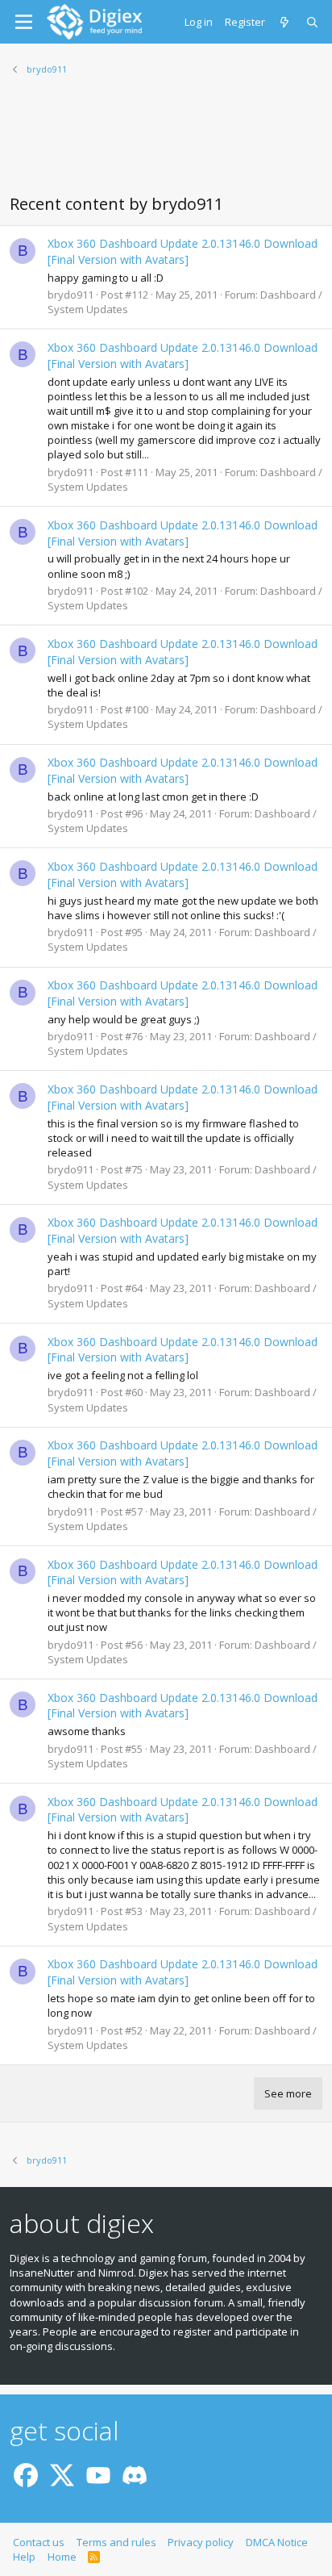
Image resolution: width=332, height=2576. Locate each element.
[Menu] (24, 22)
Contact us (39, 2542)
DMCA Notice (277, 2542)
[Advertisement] (166, 144)
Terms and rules (116, 2542)
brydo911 (71, 295)
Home (62, 2557)
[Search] (313, 22)
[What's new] (286, 22)
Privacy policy (201, 2542)
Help (24, 2557)
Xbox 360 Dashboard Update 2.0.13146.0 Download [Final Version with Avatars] (183, 251)
